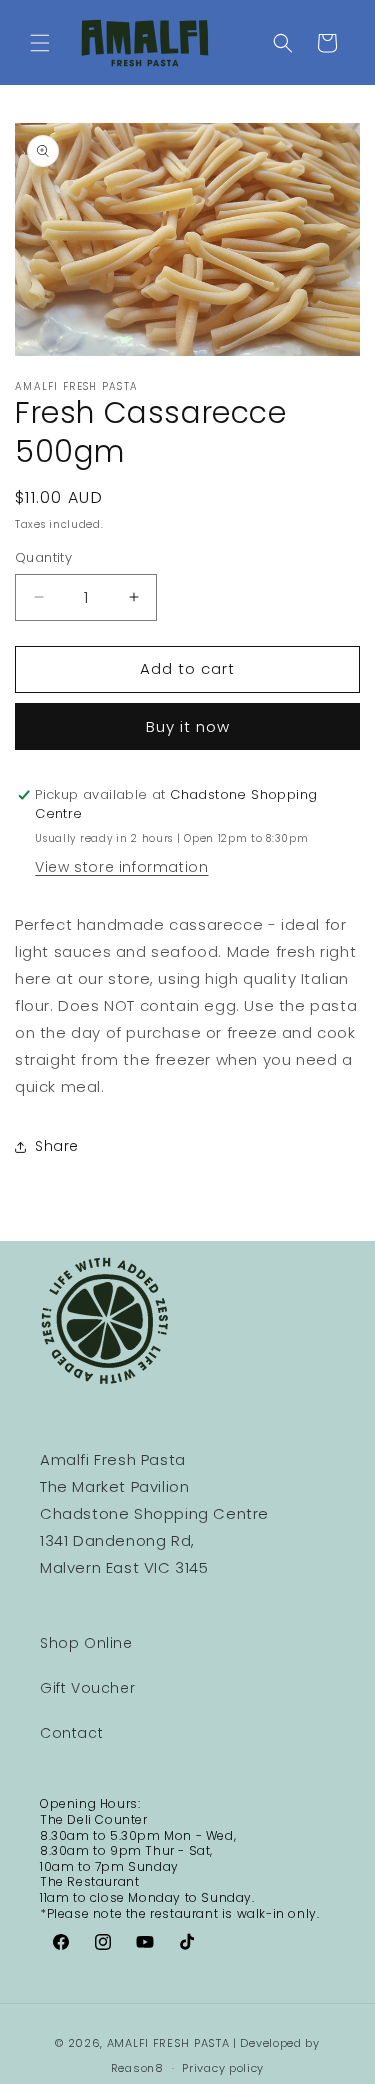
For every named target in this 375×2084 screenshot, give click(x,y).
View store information (121, 867)
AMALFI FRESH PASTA (168, 2043)
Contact (71, 1733)
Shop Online (86, 1643)
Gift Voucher (87, 1688)
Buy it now (188, 726)
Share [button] (57, 1146)
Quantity (43, 557)
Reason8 (137, 2068)
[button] (40, 43)
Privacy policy (223, 2068)
